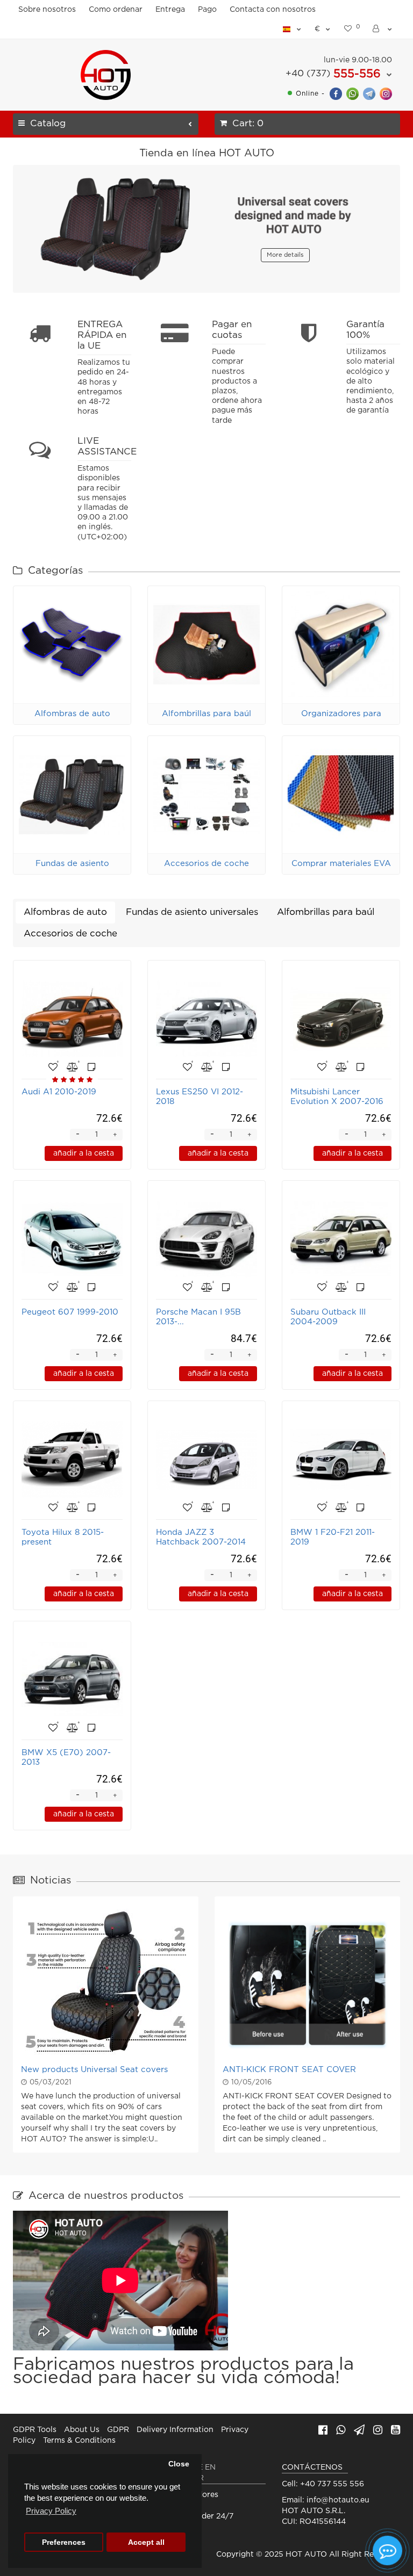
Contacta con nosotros (273, 10)
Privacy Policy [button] (51, 2511)
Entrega (170, 10)
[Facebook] (336, 93)
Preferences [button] (64, 2542)
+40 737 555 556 (332, 2484)
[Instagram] (386, 93)
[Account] (383, 29)
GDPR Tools (35, 2430)
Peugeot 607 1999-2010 (70, 1312)
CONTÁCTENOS (312, 2467)
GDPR (118, 2430)
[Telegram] (369, 93)
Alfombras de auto (72, 714)
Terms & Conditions (79, 2441)
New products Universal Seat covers (94, 2070)
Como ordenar (116, 10)
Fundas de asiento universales (192, 912)
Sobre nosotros (47, 10)
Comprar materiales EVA (341, 864)
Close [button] (179, 2464)
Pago (207, 10)
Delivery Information (175, 2430)
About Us (82, 2430)
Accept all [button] (146, 2542)
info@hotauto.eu (338, 2500)
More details (285, 255)
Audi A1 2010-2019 (59, 1092)
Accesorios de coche (206, 864)
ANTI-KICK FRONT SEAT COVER (289, 2070)
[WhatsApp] (353, 93)
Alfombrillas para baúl (206, 714)
